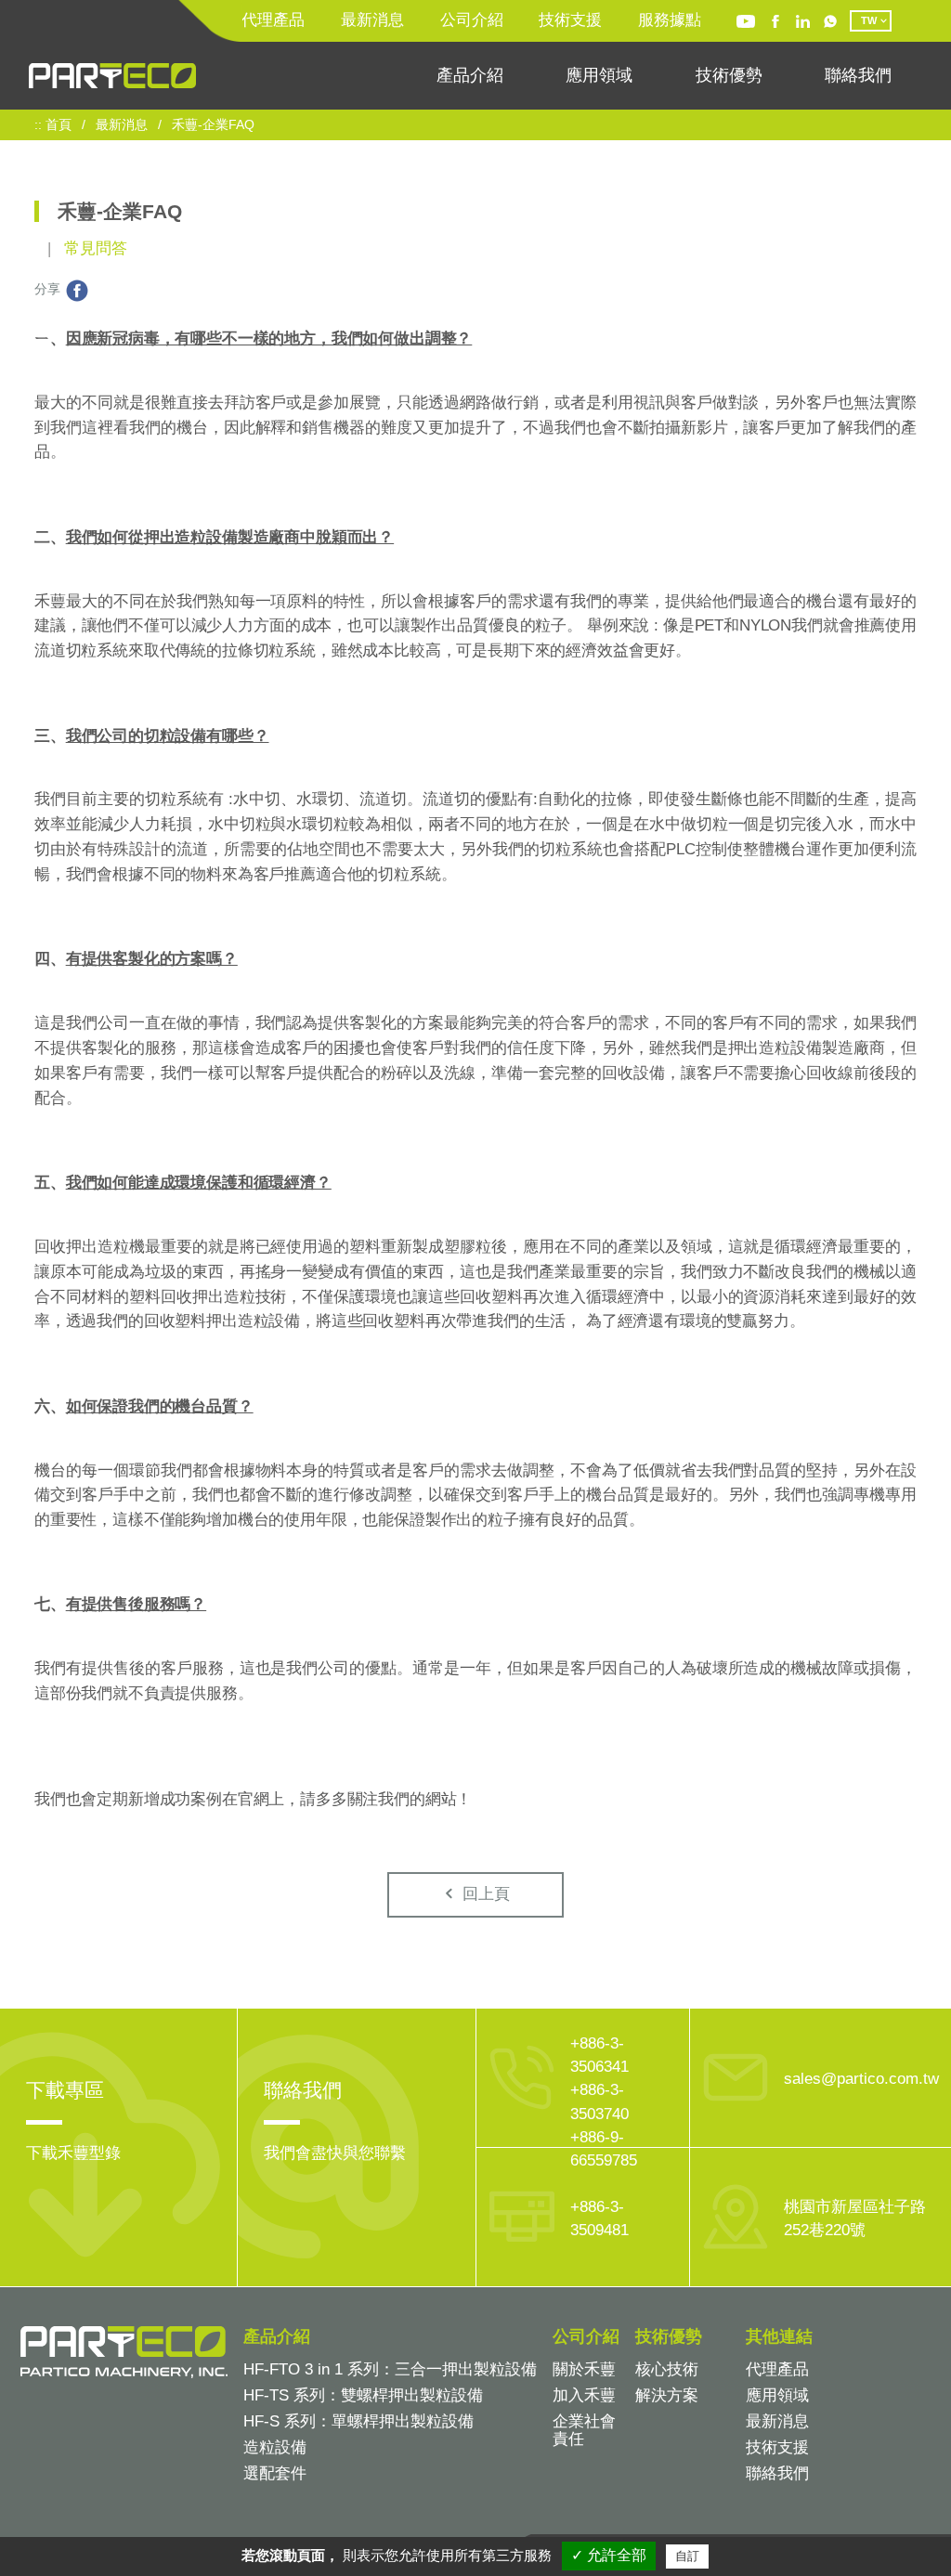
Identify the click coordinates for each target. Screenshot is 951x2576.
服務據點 (670, 20)
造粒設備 (275, 2447)
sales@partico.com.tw (861, 2079)
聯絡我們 (858, 75)
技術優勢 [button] (729, 75)
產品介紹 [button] (470, 75)
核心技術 (667, 2369)
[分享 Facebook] (77, 289)
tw (869, 20)
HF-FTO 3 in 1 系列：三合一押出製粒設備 (390, 2369)
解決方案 (667, 2395)
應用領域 (599, 75)
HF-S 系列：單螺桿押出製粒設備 (358, 2421)
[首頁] (112, 76)
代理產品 (273, 20)
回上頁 (484, 1894)
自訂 (687, 2556)
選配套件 (275, 2473)
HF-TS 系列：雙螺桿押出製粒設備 (363, 2395)
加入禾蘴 (584, 2395)
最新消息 (372, 20)
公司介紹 (472, 20)
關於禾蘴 (584, 2369)
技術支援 (570, 20)
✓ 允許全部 (609, 2555)
